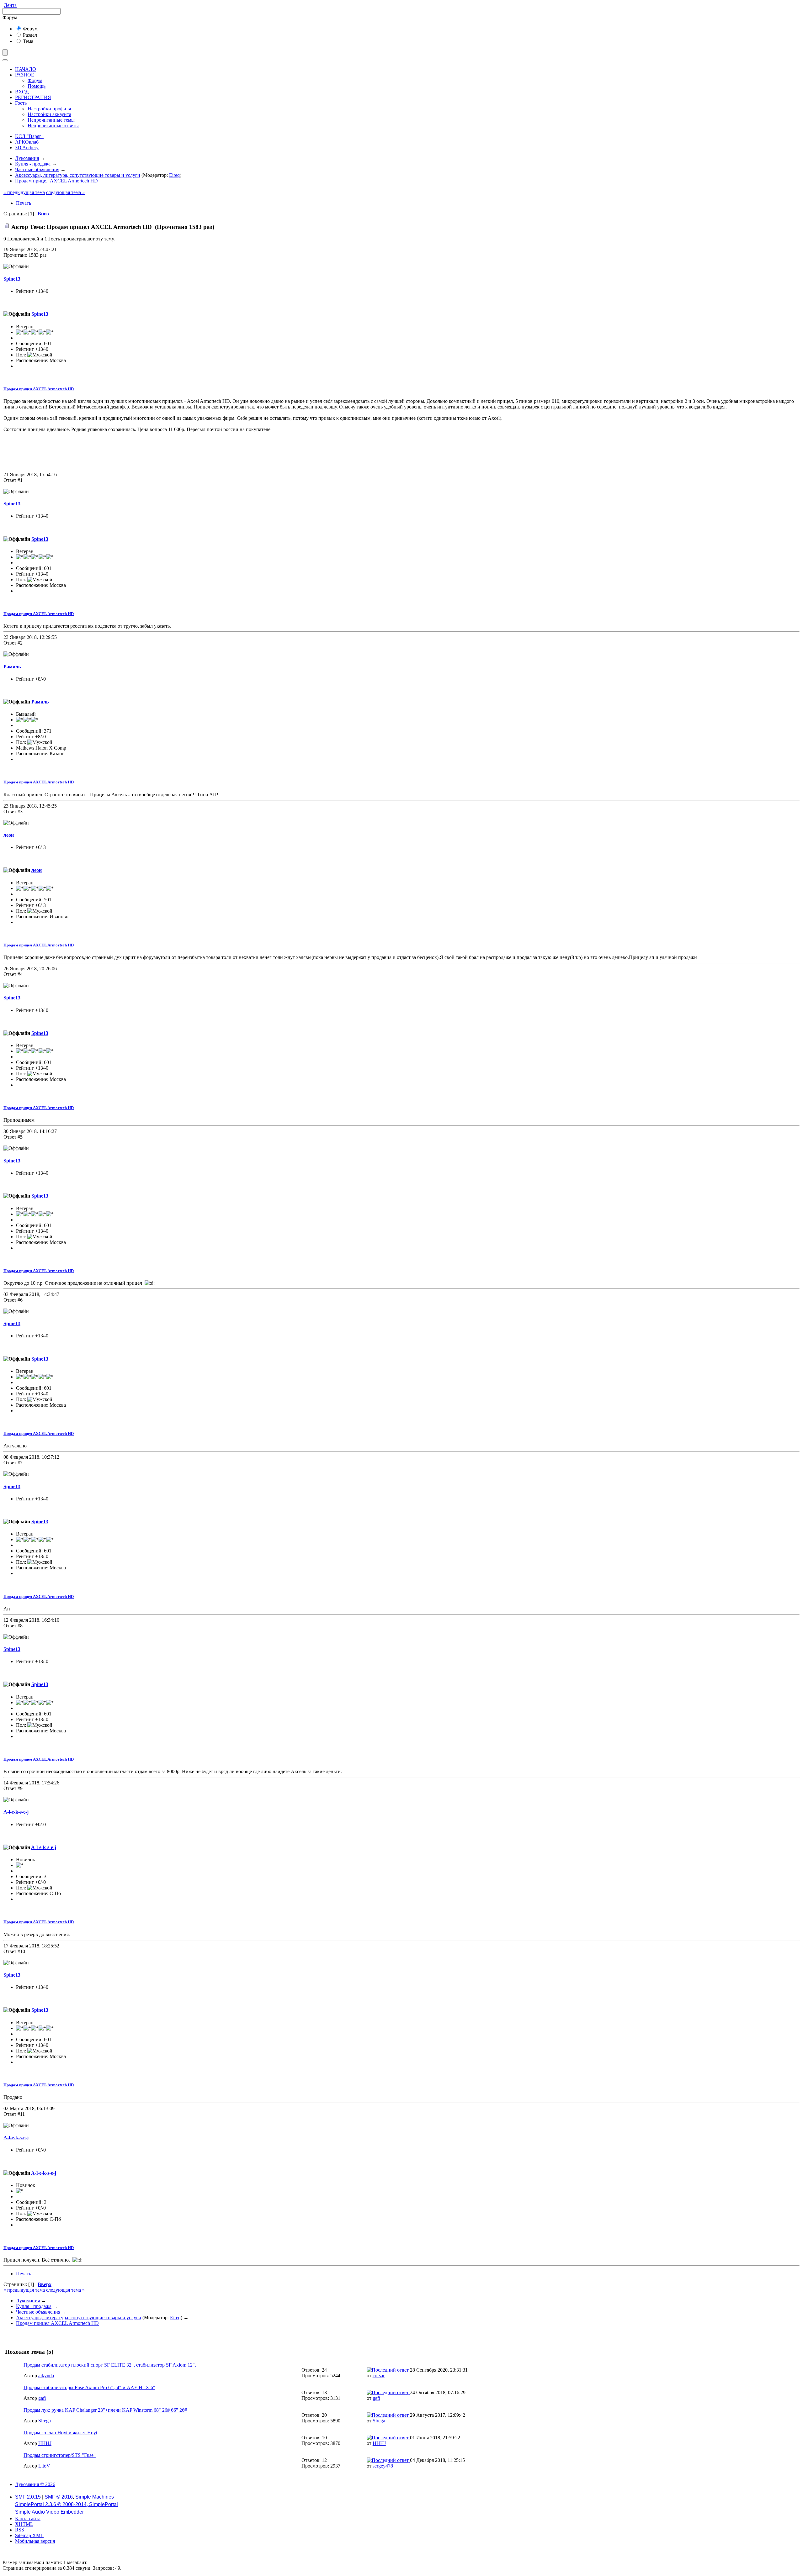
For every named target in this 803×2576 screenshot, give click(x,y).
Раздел (29, 35)
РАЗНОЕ (25, 75)
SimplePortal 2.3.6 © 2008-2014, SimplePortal (66, 2504)
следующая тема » (65, 192)
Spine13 (12, 279)
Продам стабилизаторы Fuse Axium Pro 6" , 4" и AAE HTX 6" (89, 2387)
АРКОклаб (27, 142)
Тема (27, 41)
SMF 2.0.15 (28, 2497)
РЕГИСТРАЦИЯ (33, 97)
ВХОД (22, 92)
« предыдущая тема (24, 192)
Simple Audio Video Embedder (49, 2512)
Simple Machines (95, 2497)
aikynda (46, 2376)
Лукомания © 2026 (35, 2484)
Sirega (45, 2421)
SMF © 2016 (59, 2497)
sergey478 (383, 2466)
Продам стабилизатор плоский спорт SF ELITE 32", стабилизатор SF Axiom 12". (110, 2365)
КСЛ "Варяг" (29, 136)
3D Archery (27, 148)
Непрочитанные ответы (53, 126)
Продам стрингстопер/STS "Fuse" (60, 2455)
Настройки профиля (49, 109)
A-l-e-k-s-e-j (16, 1812)
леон (9, 835)
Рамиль (12, 667)
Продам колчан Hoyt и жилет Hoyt (60, 2433)
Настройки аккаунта (49, 114)
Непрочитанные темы (51, 120)
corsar (379, 2376)
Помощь (37, 86)
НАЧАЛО (26, 69)
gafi (42, 2398)
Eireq (174, 175)
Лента (10, 5)
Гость (21, 103)
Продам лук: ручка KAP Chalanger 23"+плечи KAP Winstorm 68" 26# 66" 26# (105, 2410)
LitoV (44, 2466)
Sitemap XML (29, 2535)
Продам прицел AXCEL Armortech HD (39, 389)
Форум (30, 29)
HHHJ (45, 2443)
